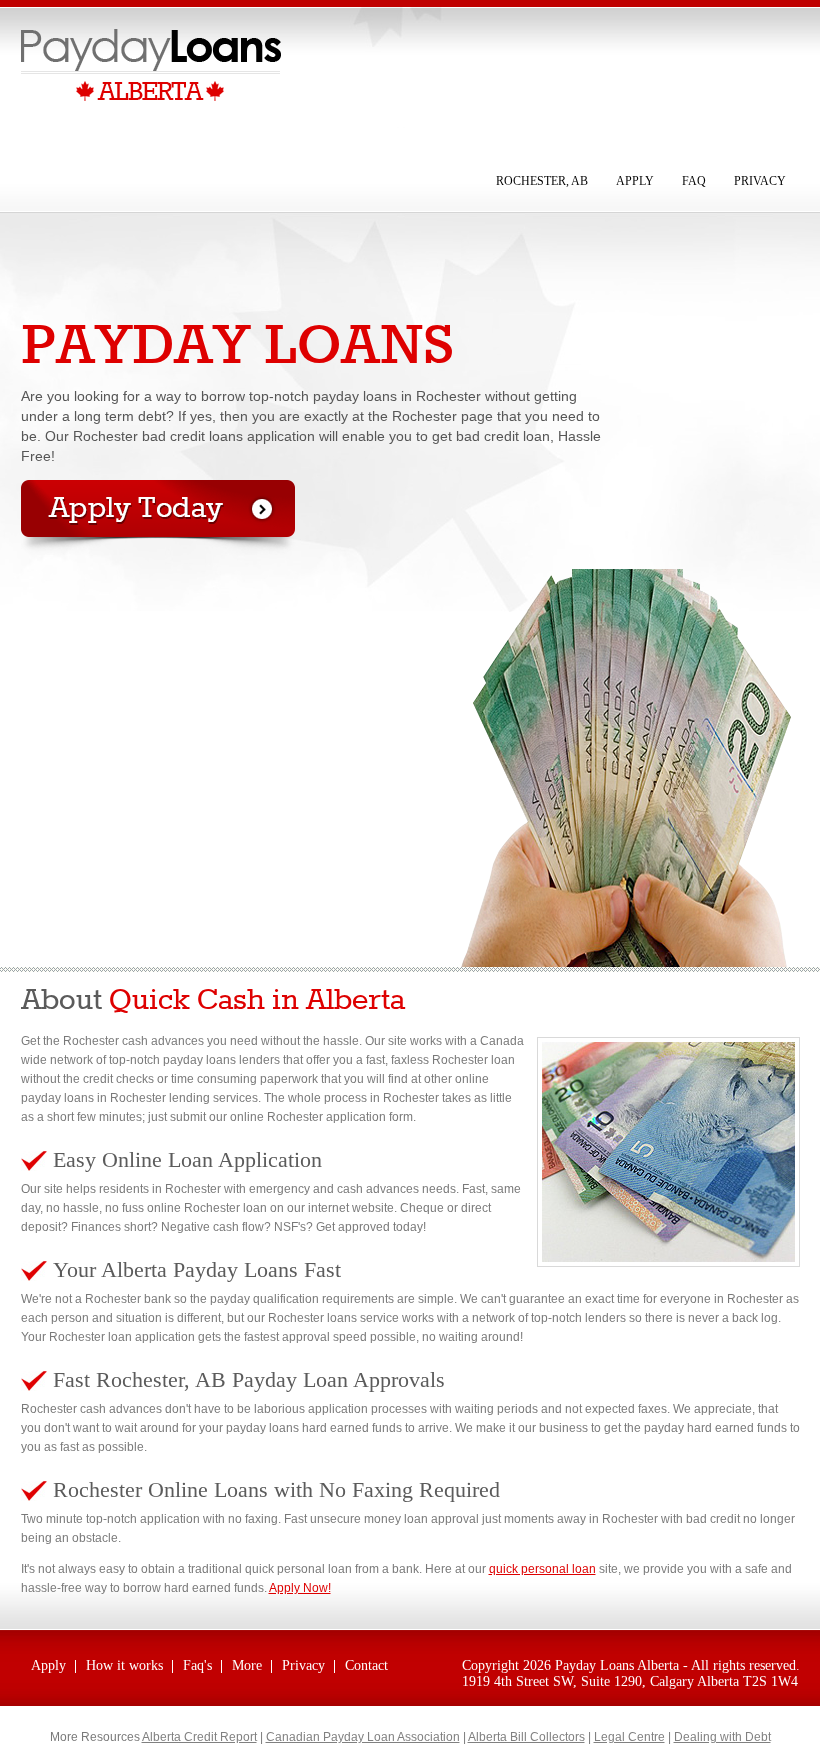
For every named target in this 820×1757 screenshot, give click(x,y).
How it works (124, 1665)
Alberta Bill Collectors (526, 1737)
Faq (694, 181)
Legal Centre (629, 1737)
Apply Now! (300, 1588)
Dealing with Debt (722, 1737)
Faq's (197, 1665)
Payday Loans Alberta (617, 1665)
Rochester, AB (542, 181)
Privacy (760, 181)
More (247, 1665)
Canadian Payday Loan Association (363, 1737)
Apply (635, 181)
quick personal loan (542, 1569)
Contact (366, 1665)
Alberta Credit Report (199, 1737)
